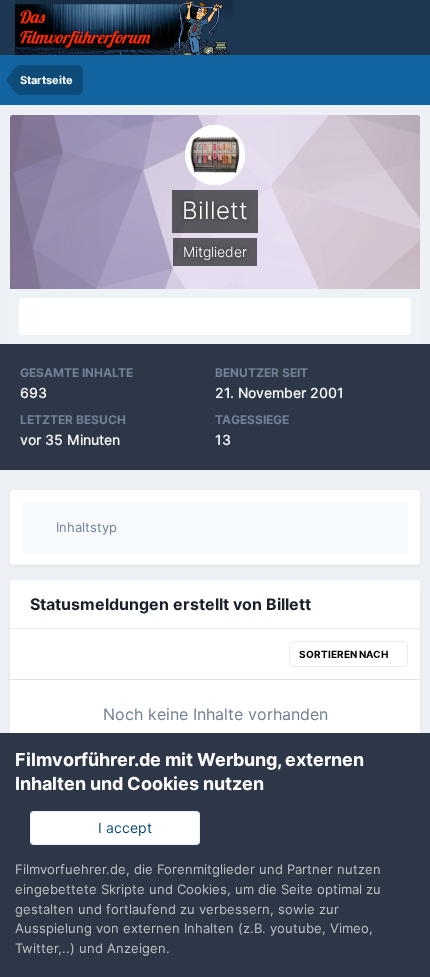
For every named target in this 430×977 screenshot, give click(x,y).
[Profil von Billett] (215, 316)
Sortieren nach (344, 654)
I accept (121, 827)
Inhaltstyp (84, 527)
